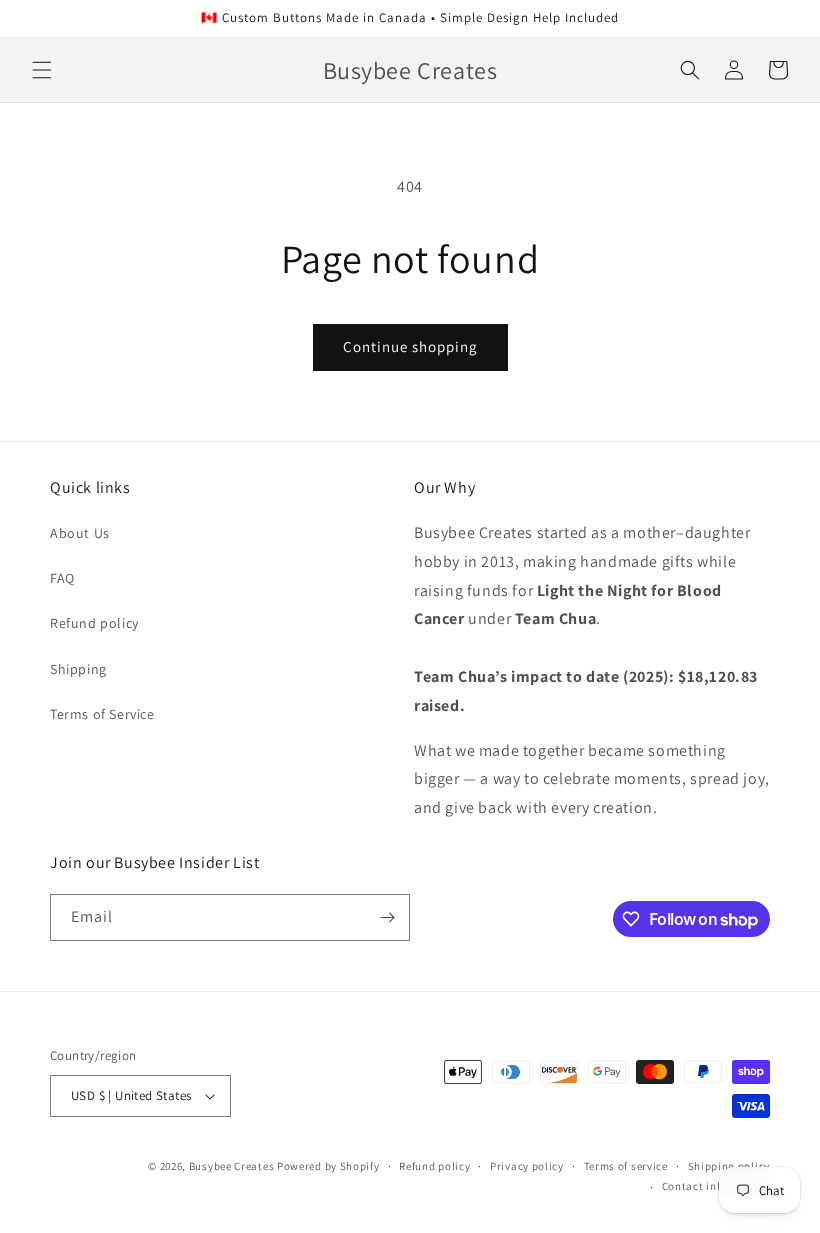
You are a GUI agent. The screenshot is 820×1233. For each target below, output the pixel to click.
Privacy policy (527, 1166)
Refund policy (94, 623)
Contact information (716, 1186)
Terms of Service (102, 714)
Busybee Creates (232, 1166)
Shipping (78, 669)
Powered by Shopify (328, 1166)
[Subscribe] (387, 917)
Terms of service (626, 1166)
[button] (42, 70)
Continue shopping (410, 346)
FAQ (62, 578)
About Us (80, 533)
